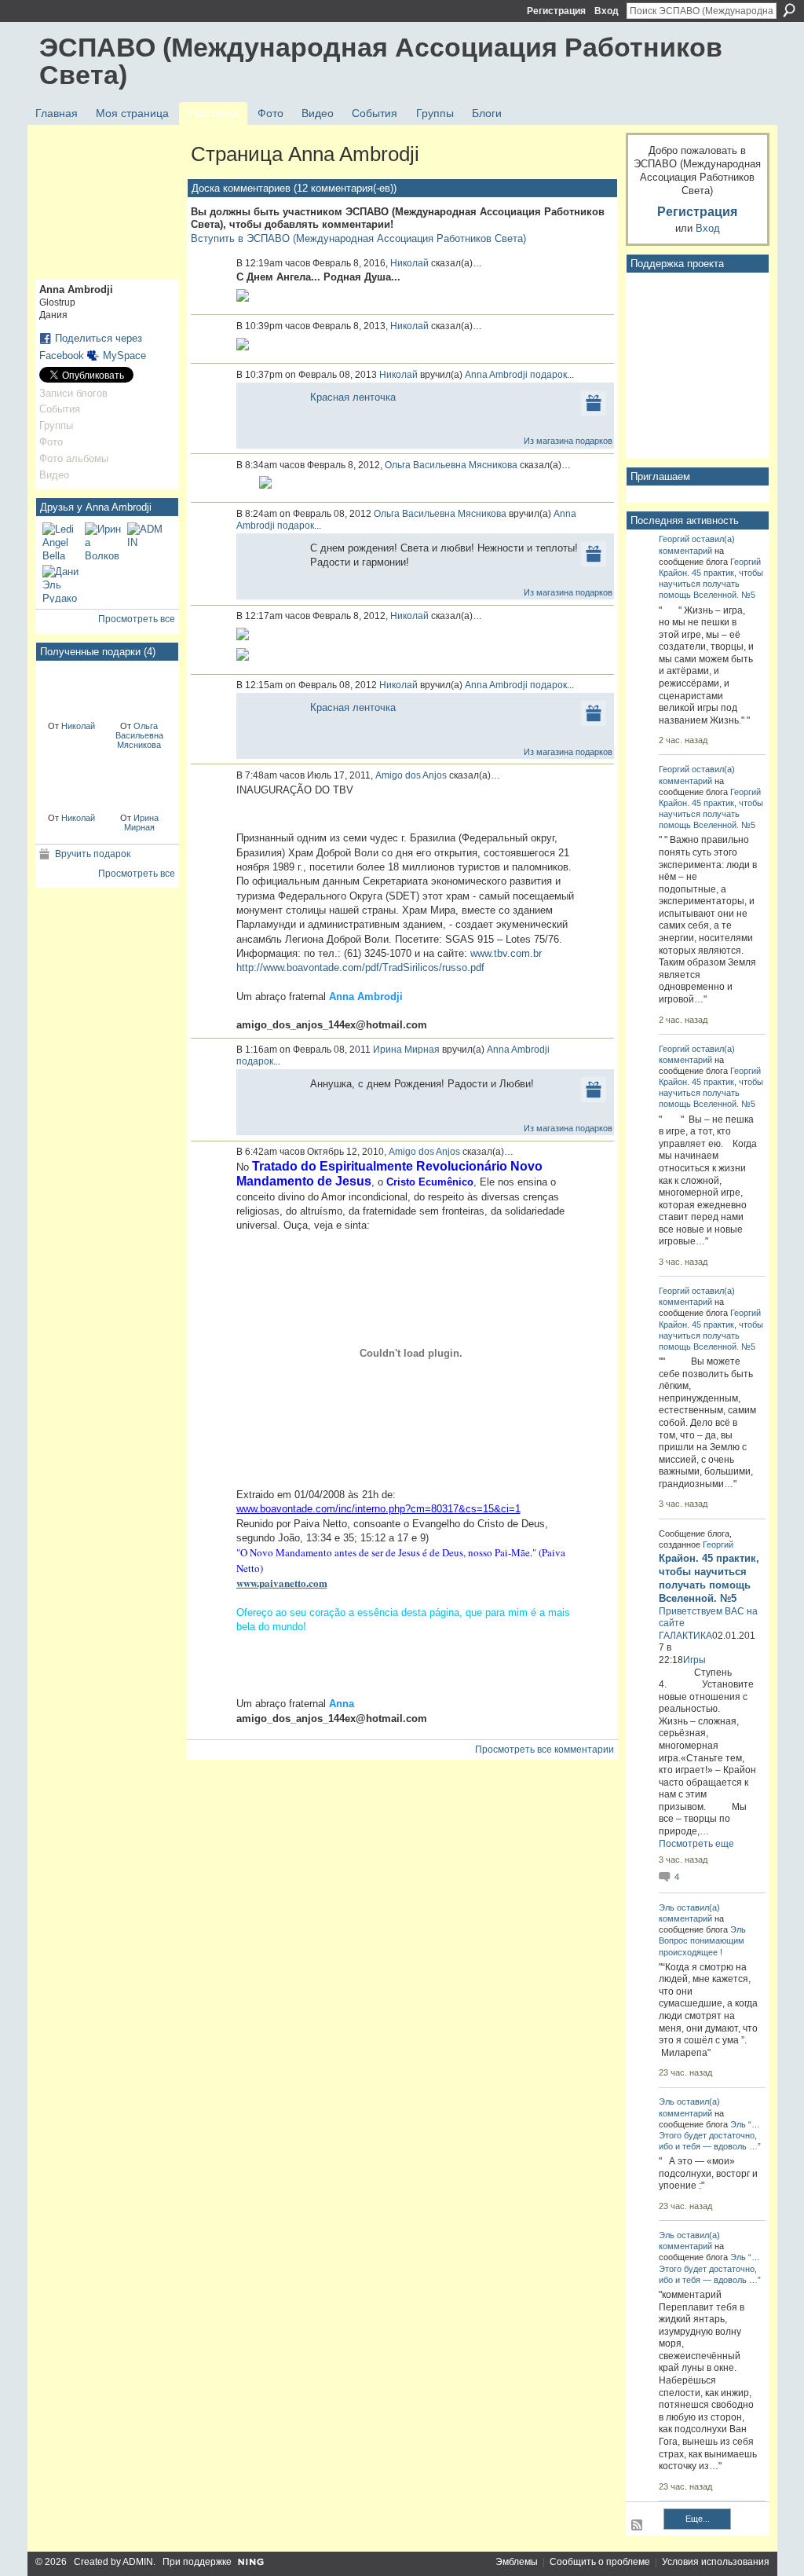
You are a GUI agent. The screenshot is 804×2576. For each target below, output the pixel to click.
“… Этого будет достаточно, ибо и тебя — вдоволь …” (710, 2135)
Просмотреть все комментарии (545, 1750)
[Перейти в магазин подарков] (594, 402)
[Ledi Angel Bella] (61, 541)
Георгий (674, 539)
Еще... (698, 2519)
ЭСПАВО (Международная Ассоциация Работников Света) (381, 61)
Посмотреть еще (696, 1844)
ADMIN (138, 2562)
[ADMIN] (146, 541)
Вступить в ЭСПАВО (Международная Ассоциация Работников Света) (358, 238)
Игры (694, 1660)
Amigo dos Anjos (411, 775)
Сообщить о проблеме (600, 2562)
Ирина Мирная (141, 823)
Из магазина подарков (568, 441)
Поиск (789, 10)
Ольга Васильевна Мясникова (139, 735)
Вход (607, 11)
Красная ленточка (353, 397)
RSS (638, 2526)
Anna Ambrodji (496, 375)
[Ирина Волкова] (104, 541)
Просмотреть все (137, 619)
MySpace (124, 355)
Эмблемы (517, 2562)
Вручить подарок (93, 854)
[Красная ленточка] (72, 690)
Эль (667, 1907)
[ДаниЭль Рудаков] (61, 584)
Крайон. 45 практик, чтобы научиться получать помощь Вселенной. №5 (711, 584)
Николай (78, 726)
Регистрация (556, 11)
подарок (548, 375)
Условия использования (716, 2562)
